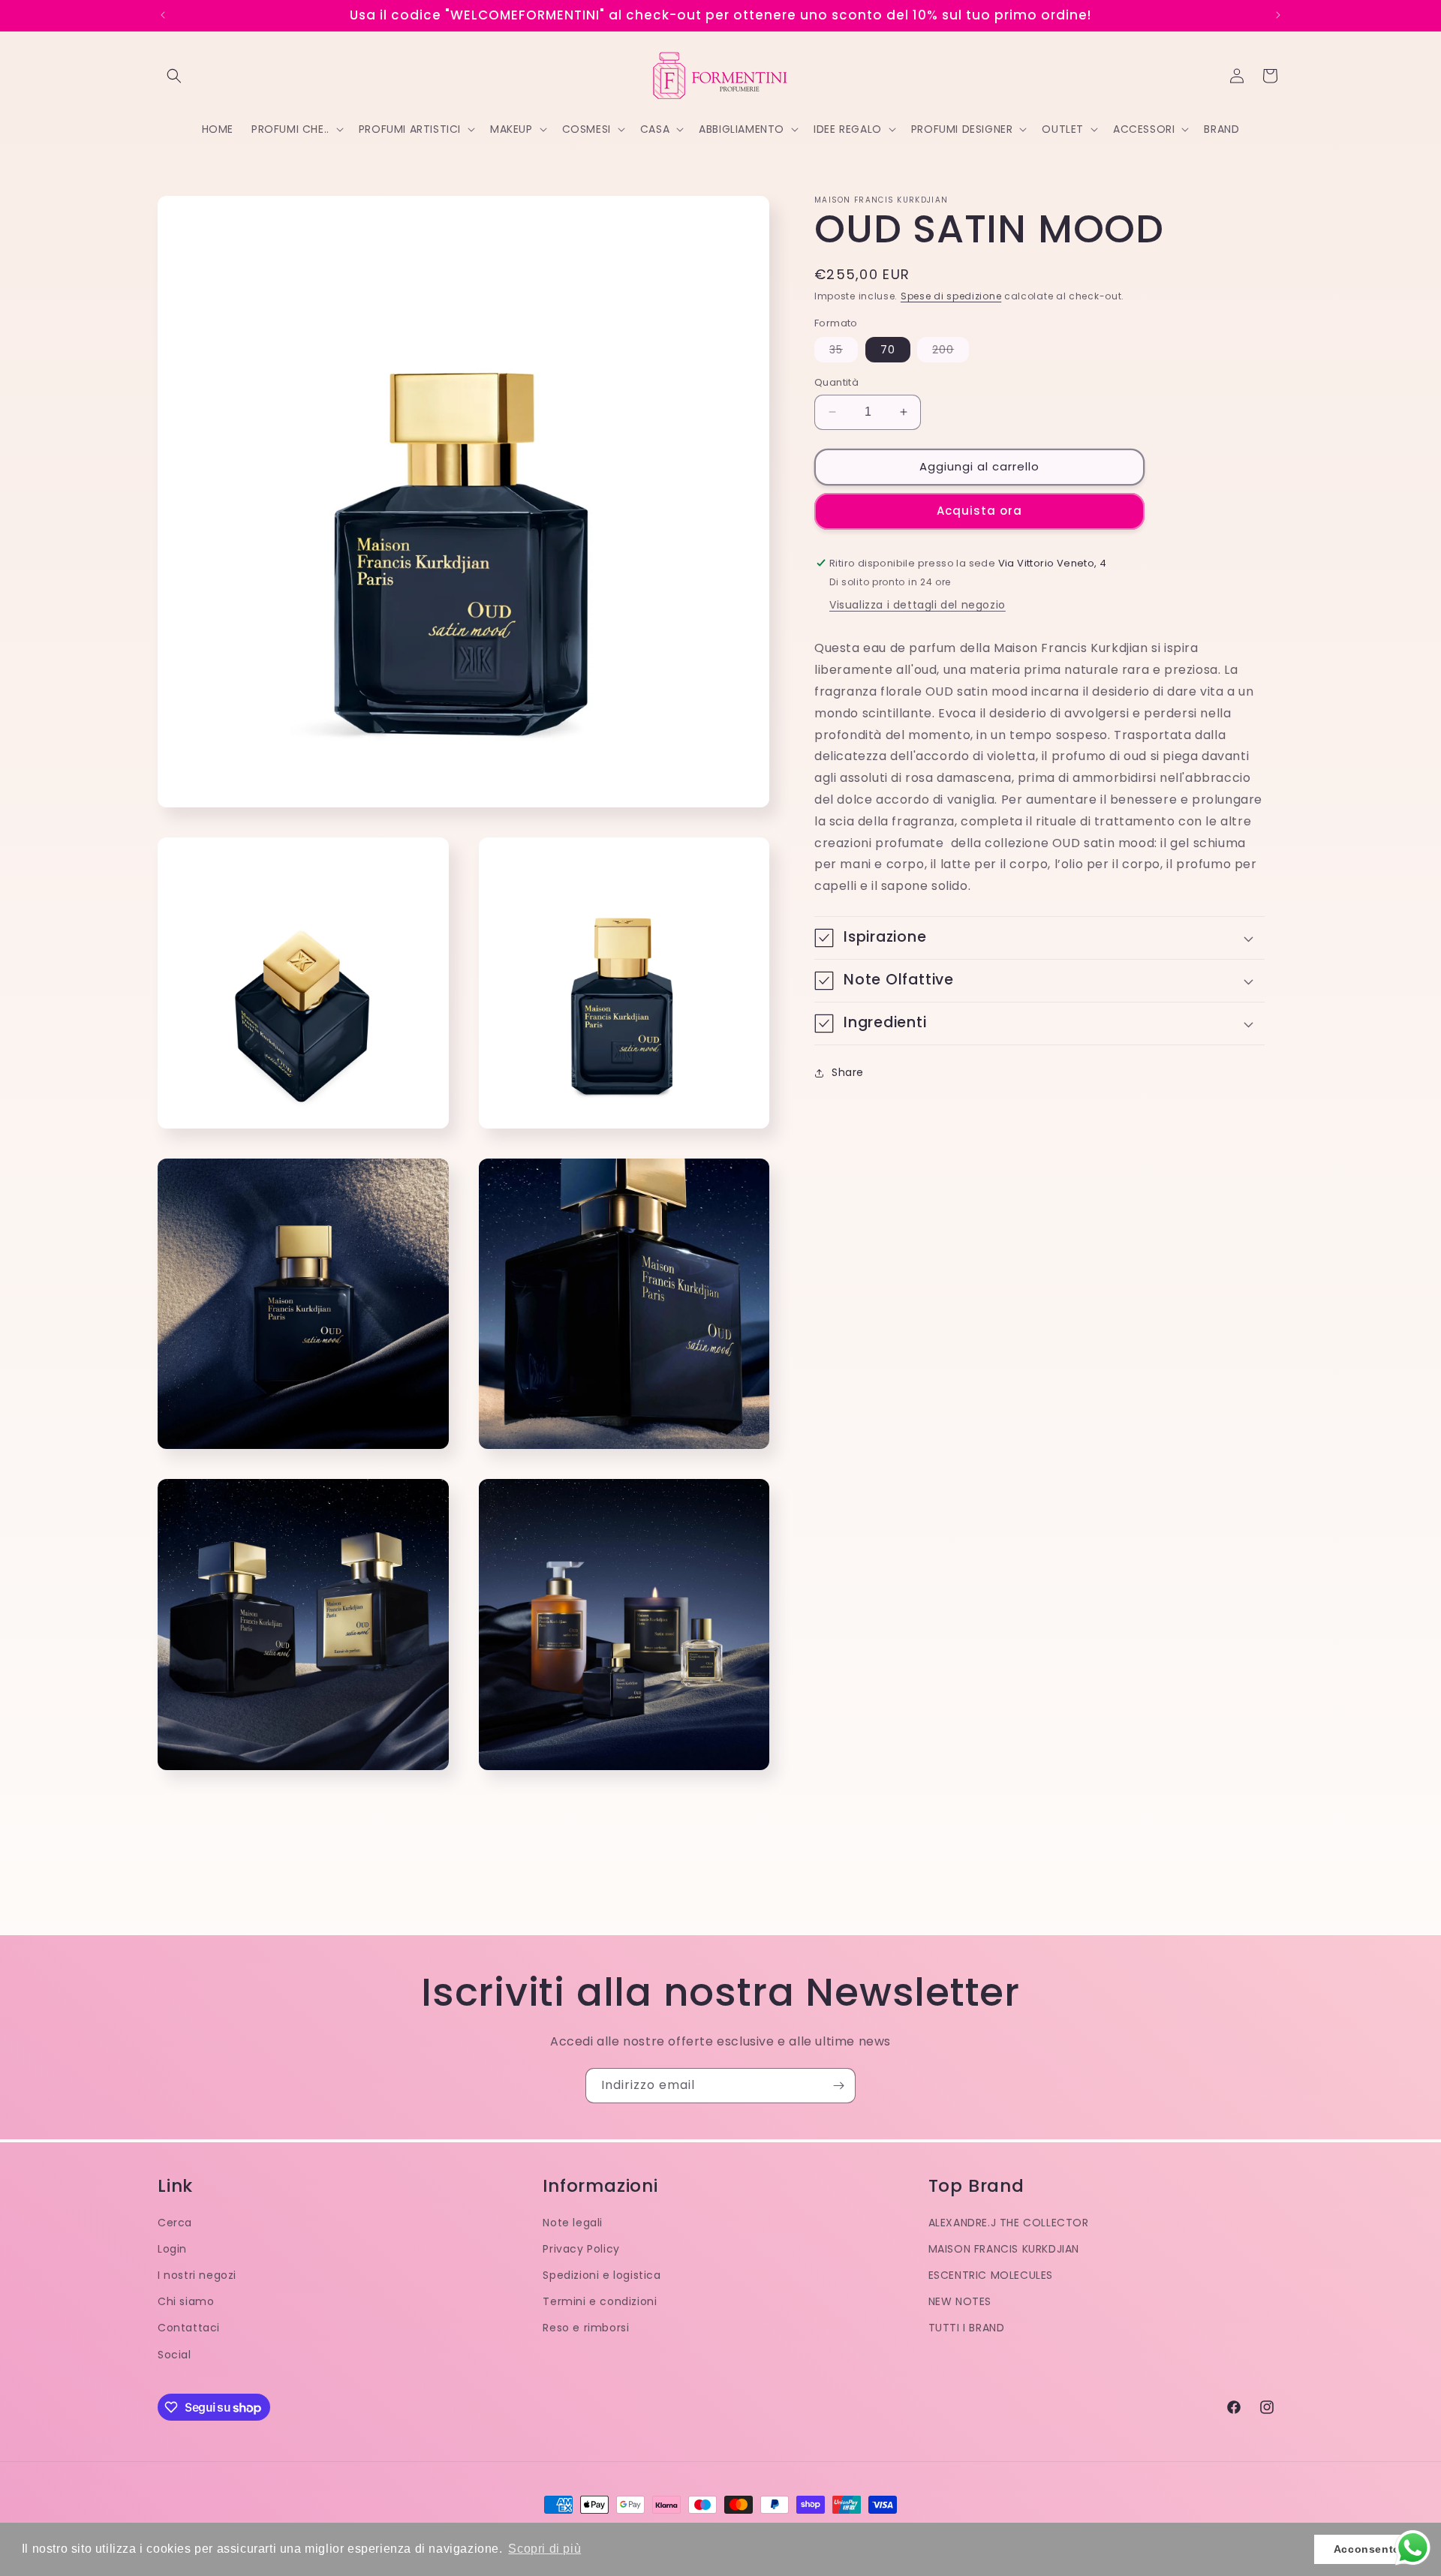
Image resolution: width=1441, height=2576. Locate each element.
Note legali (573, 2223)
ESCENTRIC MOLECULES (991, 2275)
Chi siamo (186, 2301)
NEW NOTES (960, 2301)
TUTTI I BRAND (967, 2328)
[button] (174, 76)
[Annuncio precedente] (163, 15)
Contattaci (189, 2328)
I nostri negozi (197, 2275)
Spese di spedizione (951, 296)
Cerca (175, 2223)
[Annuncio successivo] (1278, 15)
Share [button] (848, 1073)
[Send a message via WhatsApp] (1413, 2548)
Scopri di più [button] (545, 2549)
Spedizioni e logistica (602, 2275)
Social (174, 2355)
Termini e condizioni (600, 2301)
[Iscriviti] (838, 2086)
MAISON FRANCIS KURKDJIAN (1004, 2249)
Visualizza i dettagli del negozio (918, 606)
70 (888, 350)
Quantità (836, 382)
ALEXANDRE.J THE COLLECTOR (1009, 2223)
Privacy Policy (581, 2249)
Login (172, 2249)
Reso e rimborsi (586, 2328)
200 (951, 352)
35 (844, 352)
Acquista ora (979, 511)
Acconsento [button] (1367, 2549)
